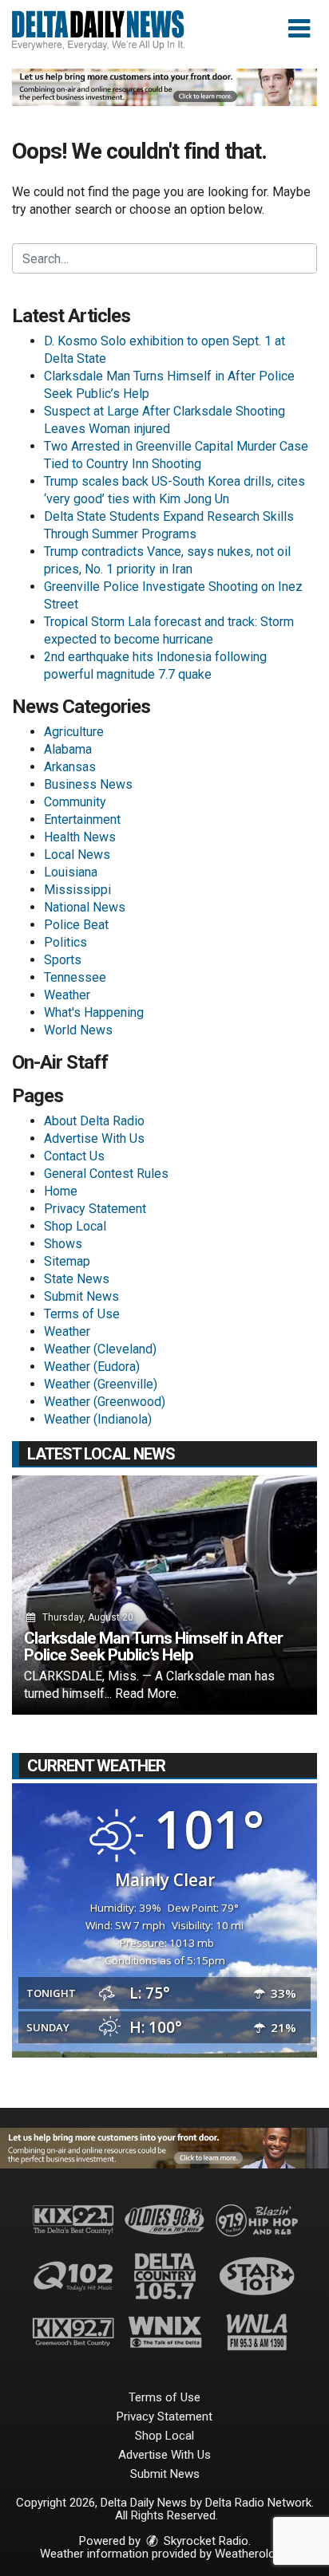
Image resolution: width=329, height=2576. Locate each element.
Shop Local (75, 1226)
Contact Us (74, 1156)
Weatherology (251, 2554)
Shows (63, 1244)
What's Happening (94, 1012)
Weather (67, 995)
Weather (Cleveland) (100, 1349)
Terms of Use (82, 1314)
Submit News (81, 1296)
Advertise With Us (94, 1138)
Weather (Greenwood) (105, 1402)
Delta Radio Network (258, 2503)
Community (75, 802)
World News (78, 1030)
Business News (88, 784)
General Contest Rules (106, 1174)
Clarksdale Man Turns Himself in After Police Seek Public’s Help (153, 1646)
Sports (63, 960)
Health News (80, 837)
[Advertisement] (164, 87)
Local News (77, 855)
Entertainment (82, 819)
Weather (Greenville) (101, 1384)
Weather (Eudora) (92, 1367)
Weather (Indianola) (98, 1419)
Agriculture (74, 732)
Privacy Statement (95, 1209)
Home (61, 1191)
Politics (65, 942)
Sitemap (67, 1261)
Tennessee (75, 977)
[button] (299, 29)
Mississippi (77, 890)
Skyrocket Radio (204, 2541)
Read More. (147, 1694)
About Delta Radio (94, 1121)
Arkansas (70, 767)
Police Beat (76, 925)
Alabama (68, 749)
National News (85, 907)
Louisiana (71, 872)
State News (77, 1279)
